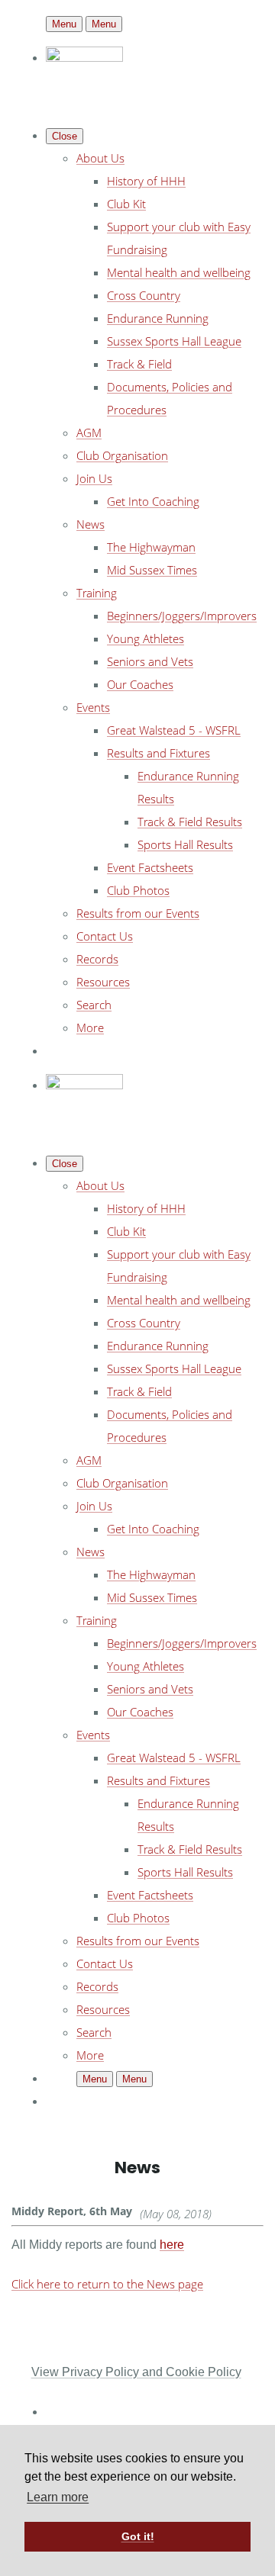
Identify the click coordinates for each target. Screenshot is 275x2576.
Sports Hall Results (185, 844)
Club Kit (126, 204)
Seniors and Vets (150, 661)
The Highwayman (151, 547)
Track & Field (139, 364)
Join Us (94, 478)
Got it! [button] (138, 2536)
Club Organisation (122, 455)
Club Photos (138, 890)
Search (94, 1005)
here (172, 2245)
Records (97, 959)
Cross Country (144, 295)
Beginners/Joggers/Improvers (182, 616)
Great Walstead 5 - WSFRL (174, 730)
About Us (100, 158)
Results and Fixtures (159, 753)
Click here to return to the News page (107, 2284)
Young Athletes (146, 638)
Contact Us (105, 936)
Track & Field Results (190, 822)
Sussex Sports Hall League (174, 341)
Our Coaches (140, 684)
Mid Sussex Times (152, 570)
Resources (103, 982)
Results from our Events (138, 913)
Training (97, 593)
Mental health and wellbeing (179, 272)
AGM (89, 433)
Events (93, 707)
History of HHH (146, 181)
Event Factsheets (150, 867)
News (91, 524)
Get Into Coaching (153, 501)
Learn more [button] (58, 2497)
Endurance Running (158, 318)
